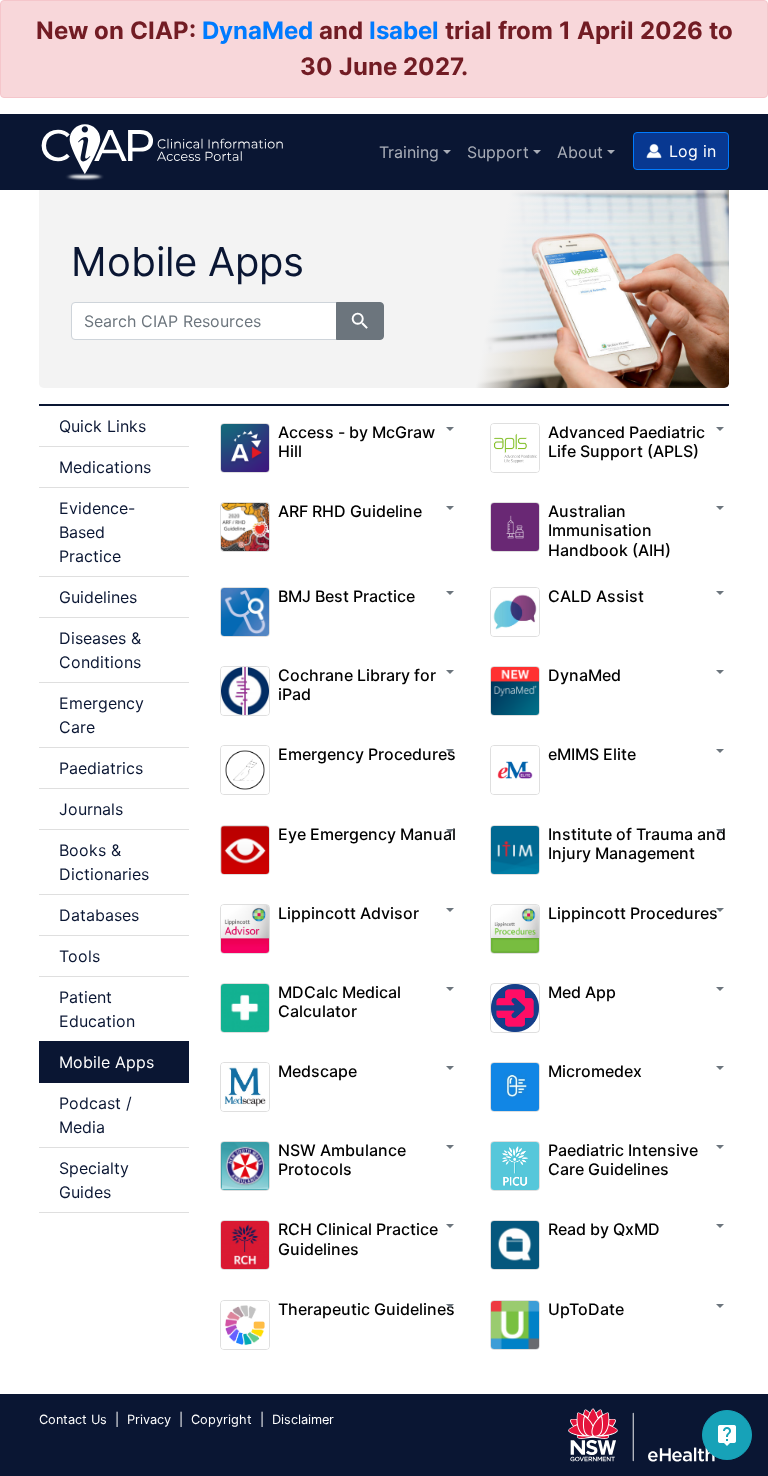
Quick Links (102, 426)
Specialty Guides (94, 1180)
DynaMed (257, 30)
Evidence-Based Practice (97, 532)
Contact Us (73, 1419)
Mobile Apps (106, 1062)
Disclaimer (303, 1419)
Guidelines (98, 597)
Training (409, 152)
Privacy (149, 1419)
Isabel (404, 30)
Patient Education (97, 1009)
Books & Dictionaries (104, 862)
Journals (91, 809)
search (360, 321)
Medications (105, 467)
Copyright (221, 1419)
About (580, 152)
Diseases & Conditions (100, 650)
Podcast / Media (95, 1115)
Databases (99, 915)
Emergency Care (101, 715)
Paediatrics (101, 768)
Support (498, 152)
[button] (681, 151)
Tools (79, 956)
